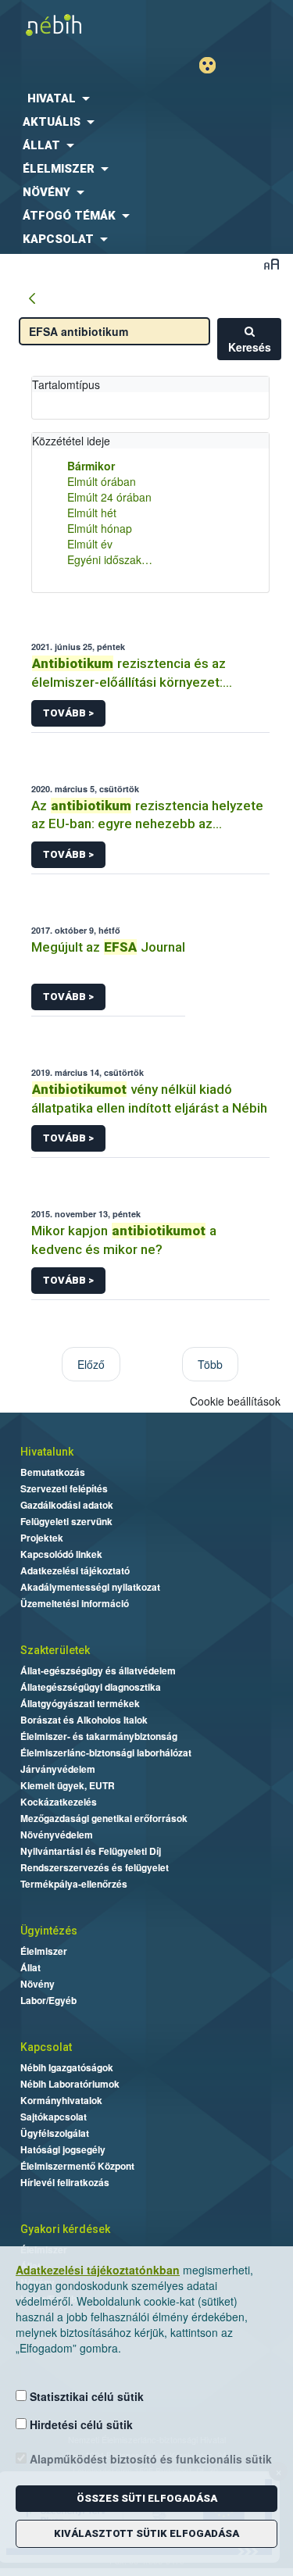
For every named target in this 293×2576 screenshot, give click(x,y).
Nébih (73, 25)
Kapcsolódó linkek (61, 1554)
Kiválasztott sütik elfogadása (146, 2533)
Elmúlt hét (92, 513)
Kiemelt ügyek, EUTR (68, 1785)
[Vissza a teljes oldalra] (32, 299)
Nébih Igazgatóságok (67, 2067)
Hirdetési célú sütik (80, 2424)
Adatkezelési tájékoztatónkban (98, 2270)
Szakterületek (55, 1650)
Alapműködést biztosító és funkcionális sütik (149, 2459)
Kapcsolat (46, 2047)
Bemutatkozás (53, 1472)
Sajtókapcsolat (54, 2117)
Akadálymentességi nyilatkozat (90, 1587)
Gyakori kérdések (65, 2229)
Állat (30, 1967)
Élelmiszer (44, 1951)
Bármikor (91, 466)
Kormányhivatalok (61, 2100)
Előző (91, 1364)
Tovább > (68, 713)
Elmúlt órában (102, 481)
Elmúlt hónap (100, 528)
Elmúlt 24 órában (109, 497)
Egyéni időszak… (110, 559)
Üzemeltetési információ (75, 1603)
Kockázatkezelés (59, 1802)
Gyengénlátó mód (214, 65)
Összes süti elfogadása (147, 2498)
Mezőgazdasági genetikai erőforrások (104, 1818)
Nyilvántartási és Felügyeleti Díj (91, 1851)
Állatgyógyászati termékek (80, 1703)
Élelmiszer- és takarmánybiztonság (99, 1736)
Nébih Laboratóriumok (70, 2084)
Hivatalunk (47, 1452)
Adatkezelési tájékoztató (75, 1570)
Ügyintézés (49, 1931)
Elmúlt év (90, 544)
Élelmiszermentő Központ (77, 2166)
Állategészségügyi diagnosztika (91, 1687)
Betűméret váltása (272, 264)
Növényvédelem (57, 1835)
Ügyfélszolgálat (55, 2133)
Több (210, 1364)
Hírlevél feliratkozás (65, 2182)
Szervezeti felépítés (64, 1488)
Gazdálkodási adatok (67, 1505)
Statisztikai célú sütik (85, 2396)
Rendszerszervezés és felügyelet (95, 1867)
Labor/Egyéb (48, 2000)
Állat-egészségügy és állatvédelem (98, 1670)
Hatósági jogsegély (63, 2149)
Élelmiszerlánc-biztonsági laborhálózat (106, 1752)
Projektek (42, 1538)
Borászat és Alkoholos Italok (84, 1720)
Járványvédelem (58, 1769)
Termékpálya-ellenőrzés (74, 1884)
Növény (38, 1984)
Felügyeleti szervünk (66, 1521)
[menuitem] (146, 98)
